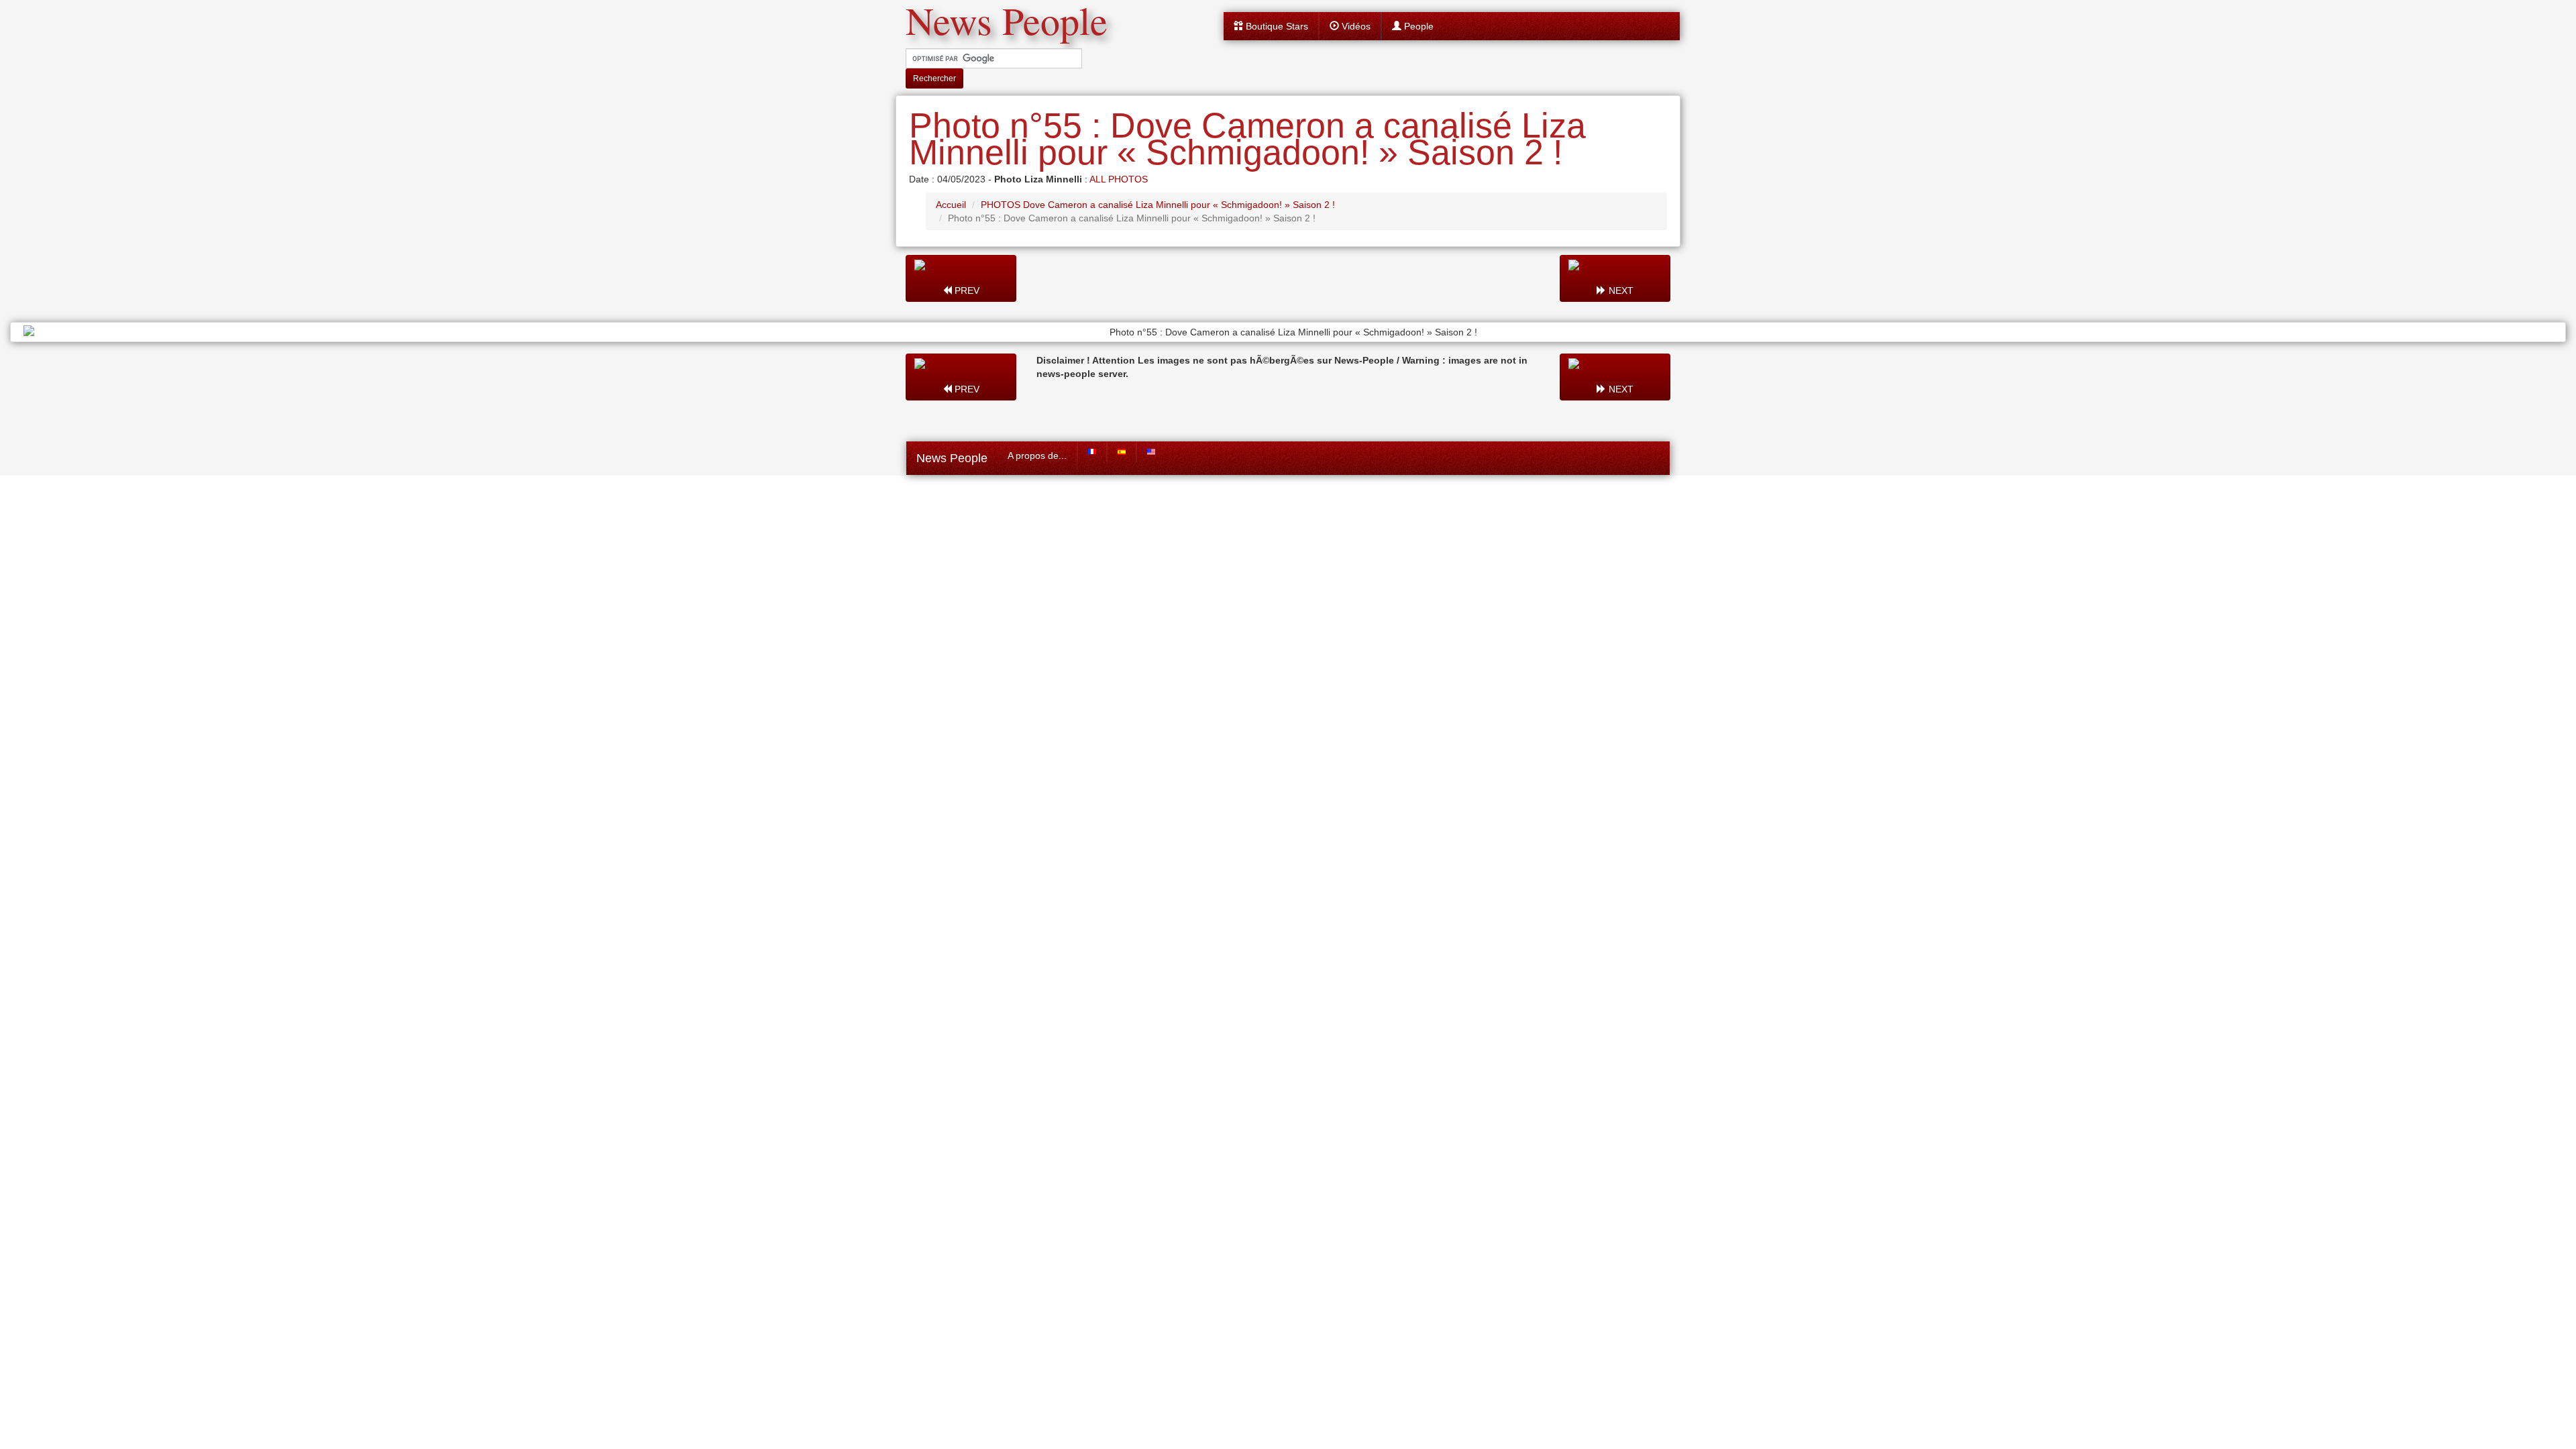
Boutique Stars (1276, 26)
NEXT (1620, 290)
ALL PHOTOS (1119, 179)
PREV (966, 290)
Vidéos (1355, 26)
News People (952, 458)
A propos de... (1037, 455)
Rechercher (934, 78)
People (1417, 26)
